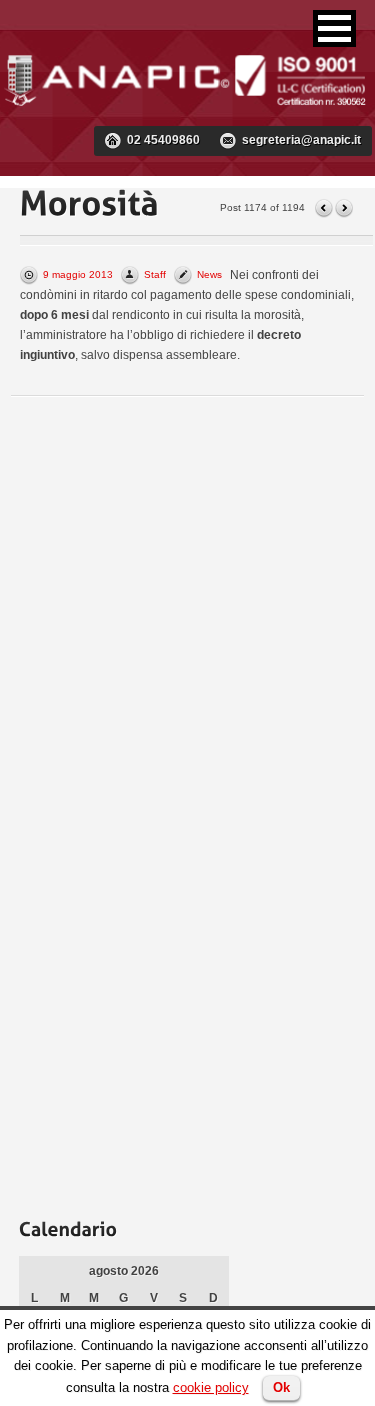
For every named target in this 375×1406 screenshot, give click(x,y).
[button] (334, 28)
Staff (155, 274)
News (209, 274)
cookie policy (211, 1387)
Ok (281, 1387)
